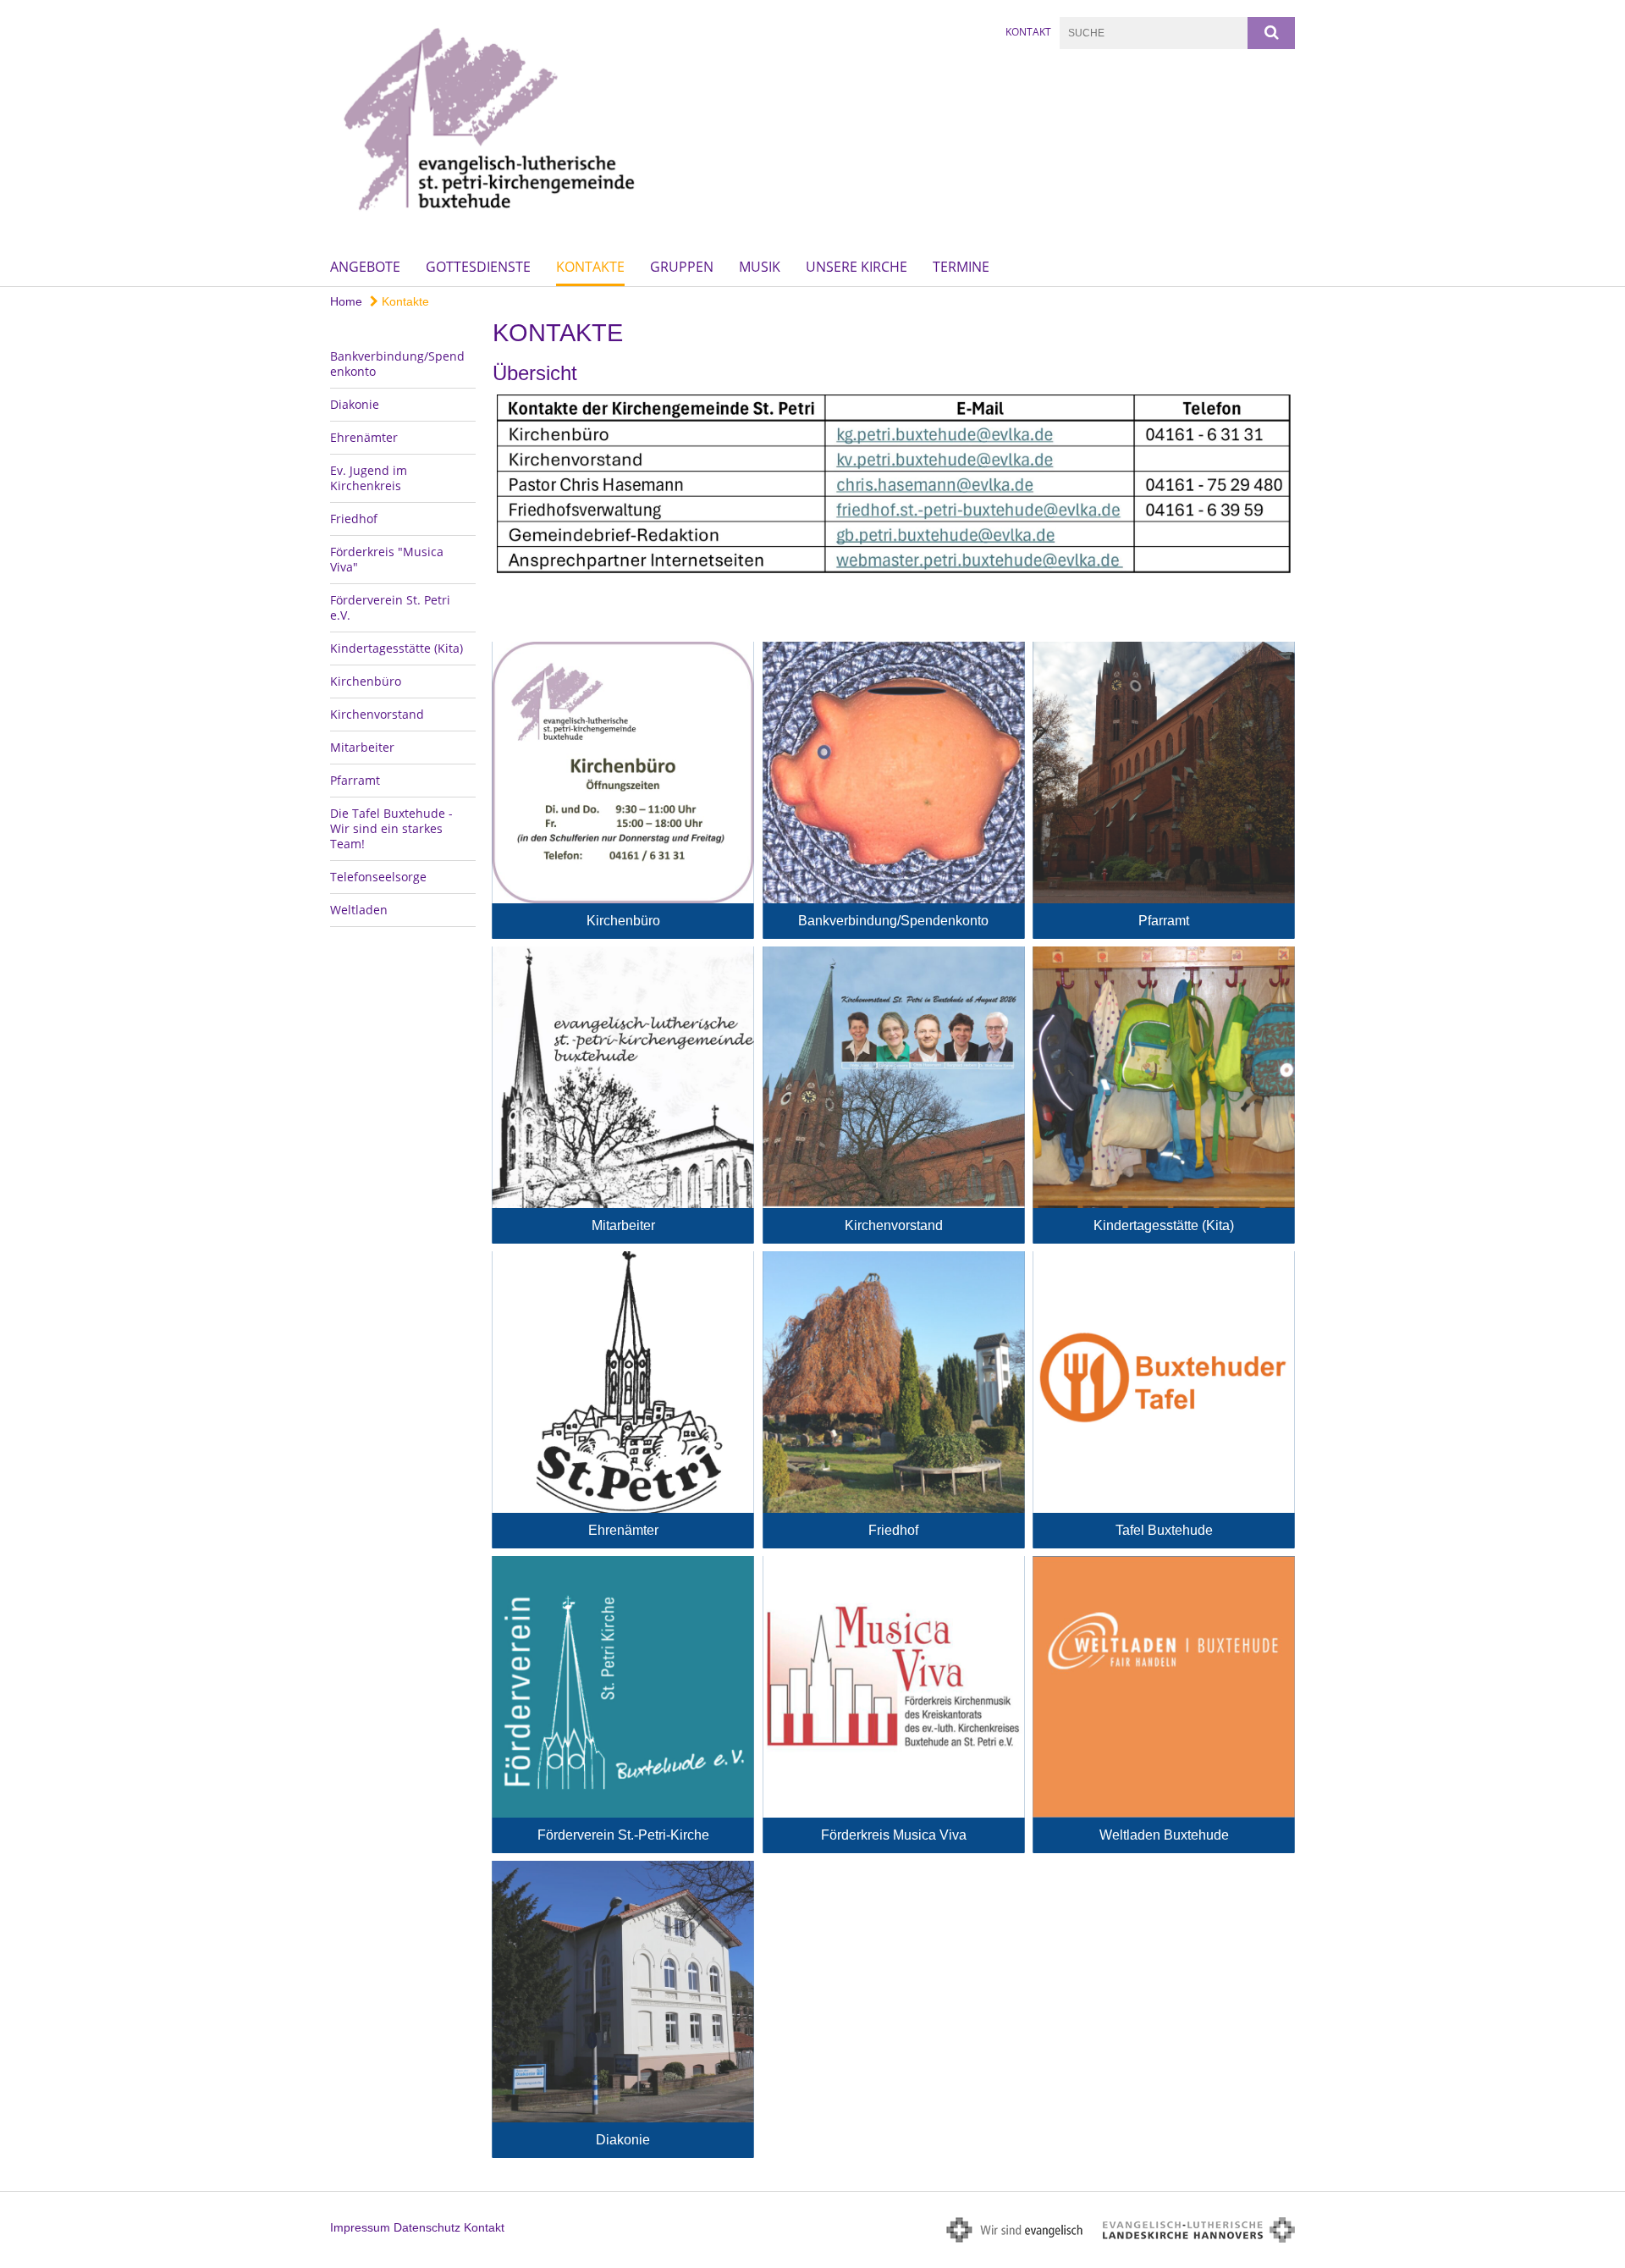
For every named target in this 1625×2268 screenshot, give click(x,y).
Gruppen (682, 267)
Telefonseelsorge (378, 877)
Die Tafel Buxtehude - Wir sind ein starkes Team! (391, 828)
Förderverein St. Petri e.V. (390, 607)
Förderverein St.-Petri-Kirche (623, 1835)
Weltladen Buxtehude (1164, 1835)
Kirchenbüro (366, 681)
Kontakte (590, 267)
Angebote (365, 267)
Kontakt (1028, 32)
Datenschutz (427, 2227)
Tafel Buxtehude (1164, 1530)
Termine (961, 267)
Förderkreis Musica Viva (894, 1835)
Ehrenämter (364, 437)
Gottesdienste (478, 267)
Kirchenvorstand (377, 714)
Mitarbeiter (362, 747)
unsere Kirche (857, 267)
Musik (760, 267)
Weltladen (359, 910)
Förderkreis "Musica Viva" (387, 559)
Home (346, 301)
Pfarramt (355, 780)
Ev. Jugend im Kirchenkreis (369, 478)
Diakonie (355, 404)
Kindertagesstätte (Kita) (397, 648)
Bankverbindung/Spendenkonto (397, 364)
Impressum (360, 2227)
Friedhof (354, 519)
